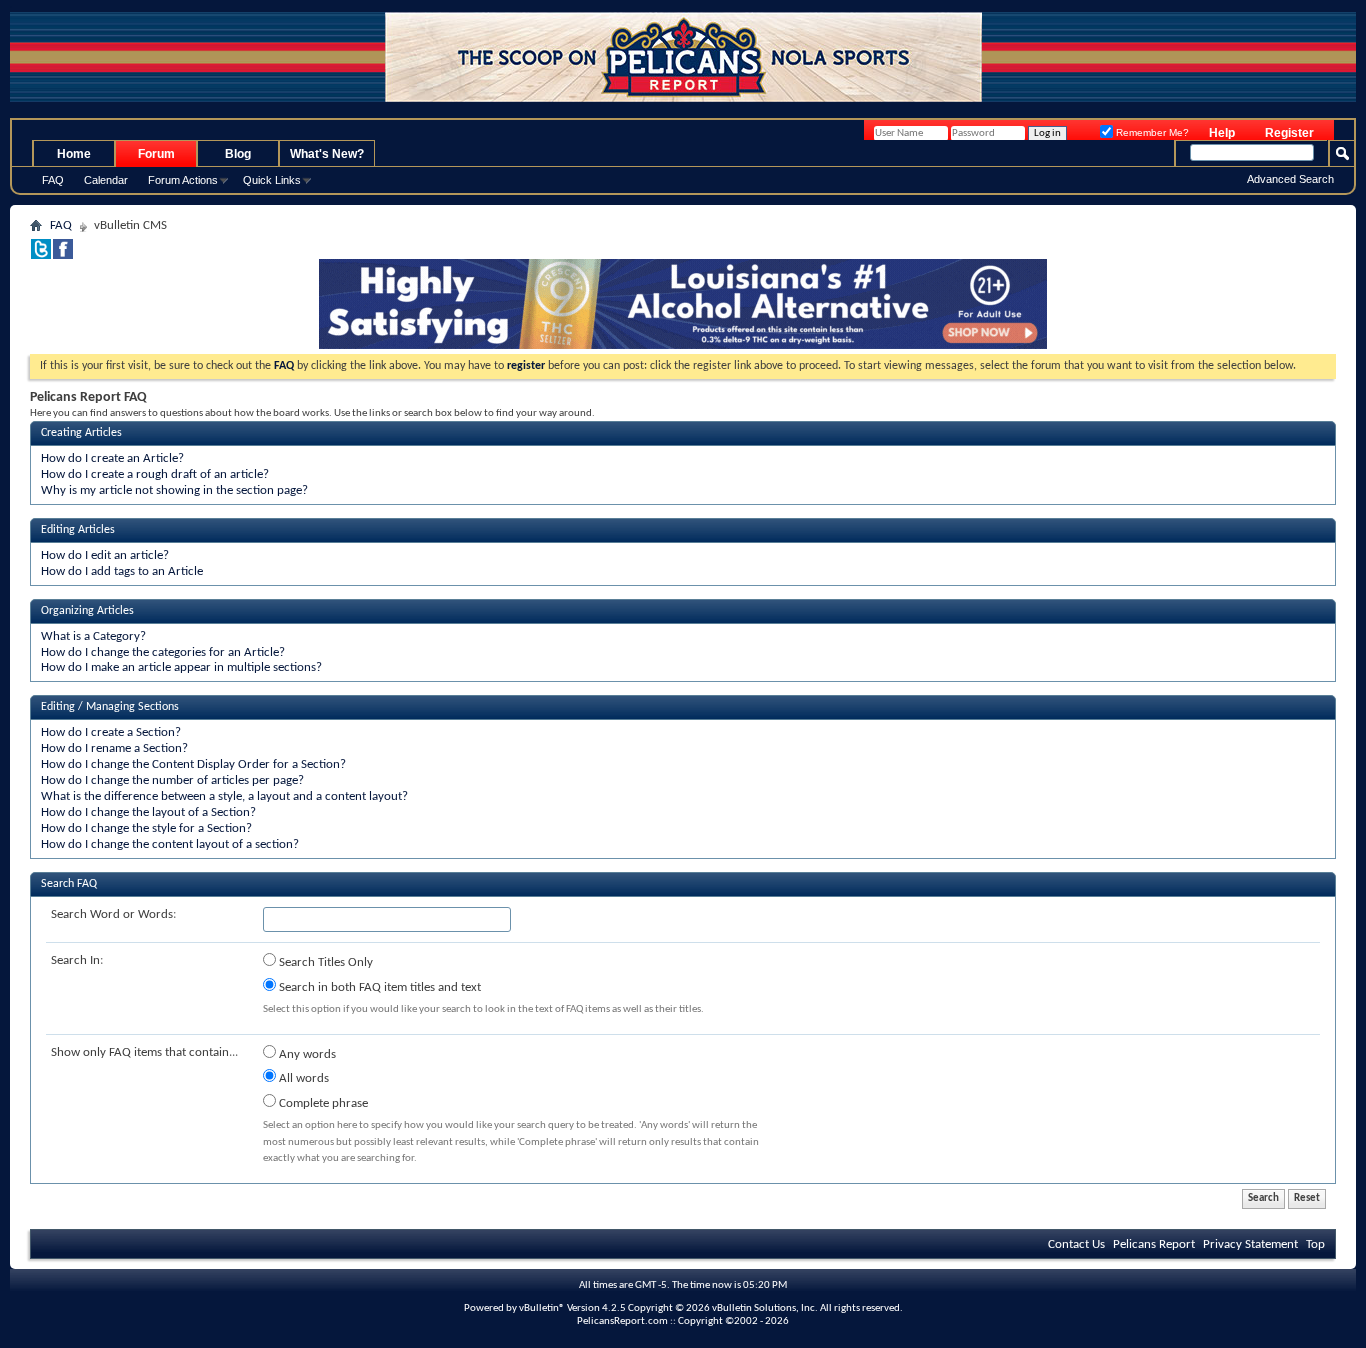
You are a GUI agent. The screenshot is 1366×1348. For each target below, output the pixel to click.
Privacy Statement (1250, 1244)
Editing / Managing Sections (110, 707)
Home (74, 154)
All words (302, 1078)
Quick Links (272, 180)
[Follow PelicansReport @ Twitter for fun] (41, 255)
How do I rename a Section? (114, 748)
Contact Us (1076, 1244)
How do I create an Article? (112, 458)
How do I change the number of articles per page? (172, 780)
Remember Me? (1151, 132)
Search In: (77, 960)
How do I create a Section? (111, 732)
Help (1222, 133)
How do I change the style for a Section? (146, 828)
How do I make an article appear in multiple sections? (181, 667)
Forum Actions (183, 180)
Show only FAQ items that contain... (144, 1052)
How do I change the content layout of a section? (170, 844)
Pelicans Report (1154, 1244)
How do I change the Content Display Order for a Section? (193, 764)
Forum (156, 154)
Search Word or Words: (113, 914)
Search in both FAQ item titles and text (378, 987)
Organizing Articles (87, 611)
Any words (306, 1054)
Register (1289, 133)
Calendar (106, 180)
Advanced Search (1290, 179)
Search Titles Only (324, 962)
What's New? (327, 154)
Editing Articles (78, 530)
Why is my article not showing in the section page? (174, 490)
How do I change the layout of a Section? (148, 812)
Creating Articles (81, 433)
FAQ (53, 180)
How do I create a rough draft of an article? (155, 474)
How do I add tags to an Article (122, 571)
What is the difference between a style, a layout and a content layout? (224, 796)
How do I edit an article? (105, 555)
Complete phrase (322, 1103)
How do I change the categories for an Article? (163, 652)
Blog (238, 154)
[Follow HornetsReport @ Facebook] (63, 255)
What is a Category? (93, 636)
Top (1315, 1244)
